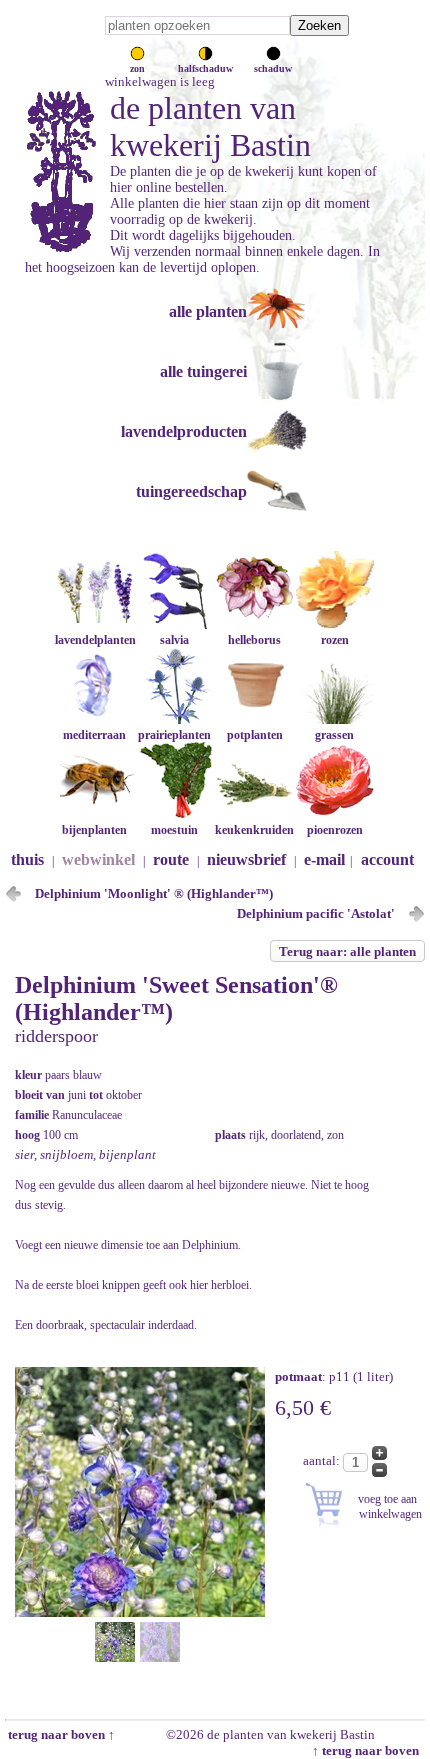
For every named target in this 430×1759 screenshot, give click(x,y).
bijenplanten (94, 830)
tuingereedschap (191, 491)
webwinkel (98, 859)
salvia (174, 640)
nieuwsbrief (246, 859)
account (387, 859)
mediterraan (94, 735)
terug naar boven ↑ (60, 1734)
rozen (335, 640)
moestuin (174, 830)
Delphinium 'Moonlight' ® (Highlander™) (154, 893)
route (171, 859)
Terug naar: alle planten (347, 951)
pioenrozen (335, 830)
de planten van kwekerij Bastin (210, 126)
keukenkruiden (254, 830)
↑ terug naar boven (368, 1750)
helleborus (254, 640)
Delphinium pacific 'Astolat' (316, 913)
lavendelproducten (184, 431)
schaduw (273, 68)
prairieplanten (174, 735)
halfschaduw (205, 68)
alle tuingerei (203, 371)
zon (137, 68)
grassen (334, 735)
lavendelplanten (95, 640)
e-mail (324, 859)
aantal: (323, 1460)
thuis (27, 859)
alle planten (208, 311)
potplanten (255, 735)
